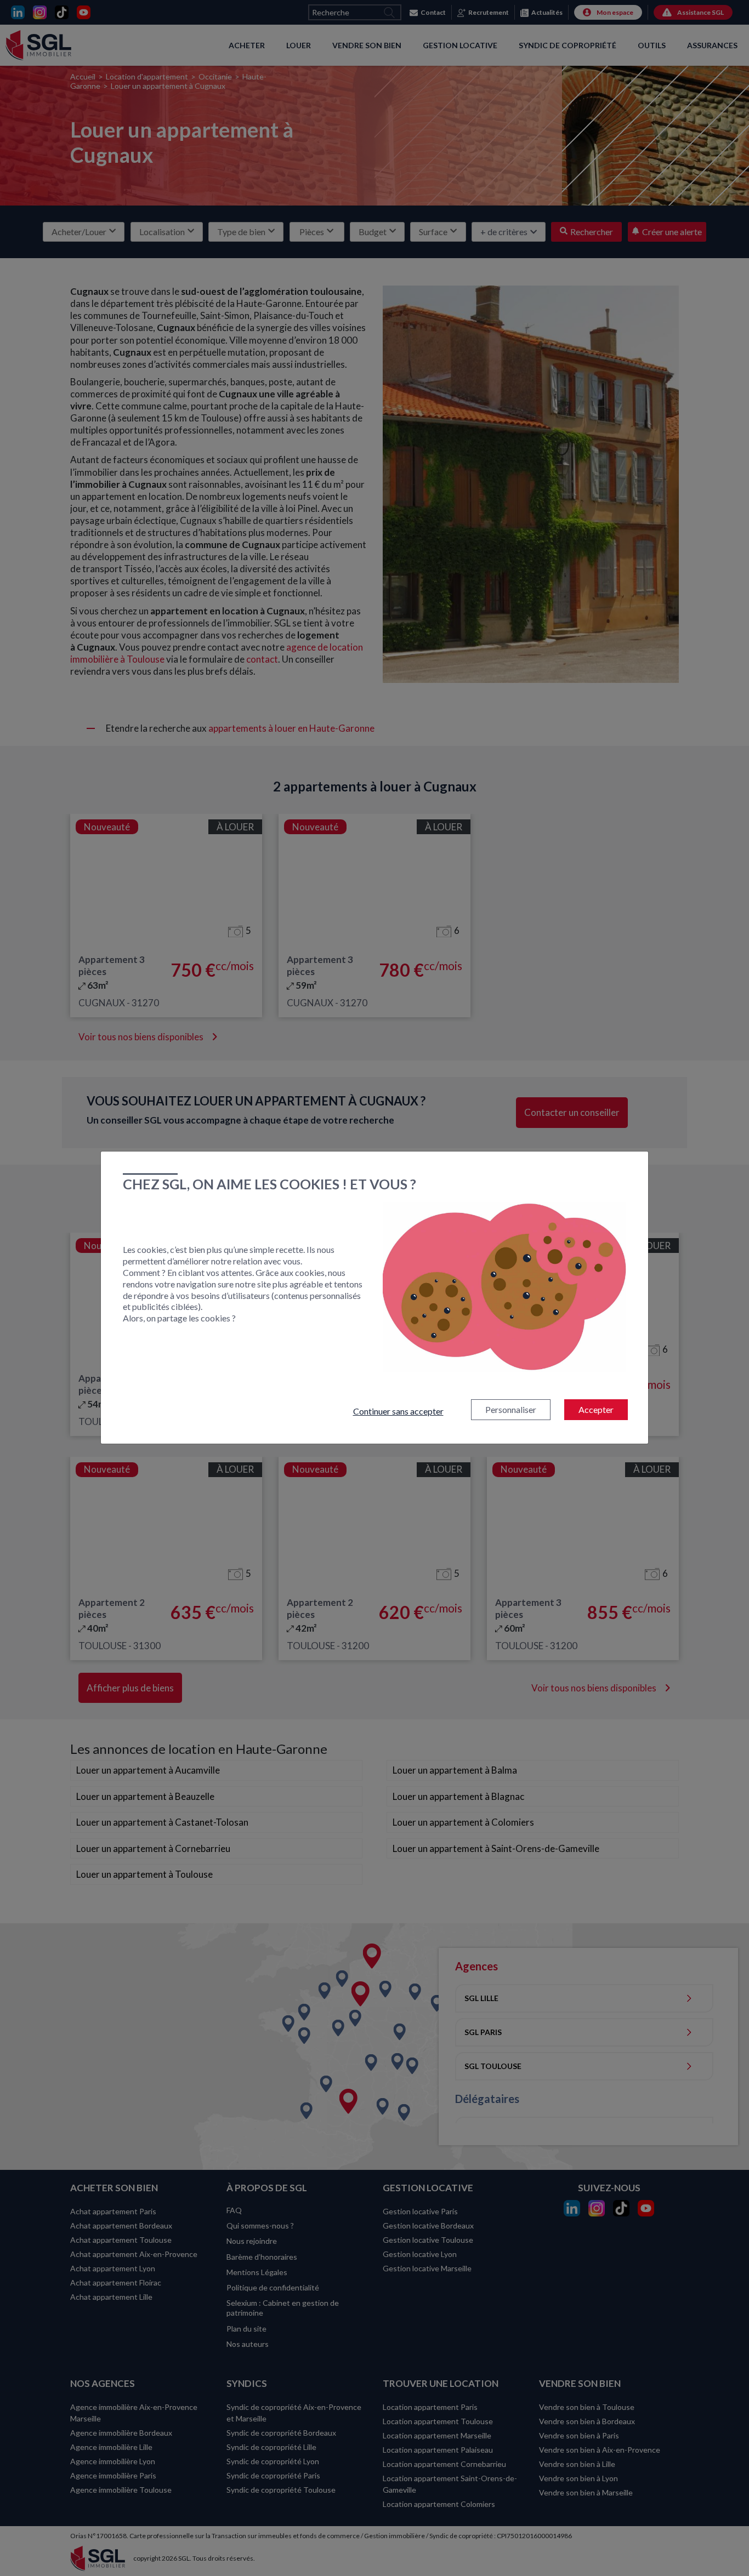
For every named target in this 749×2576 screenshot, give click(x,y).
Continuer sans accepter (398, 1411)
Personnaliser (511, 1409)
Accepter (596, 1409)
